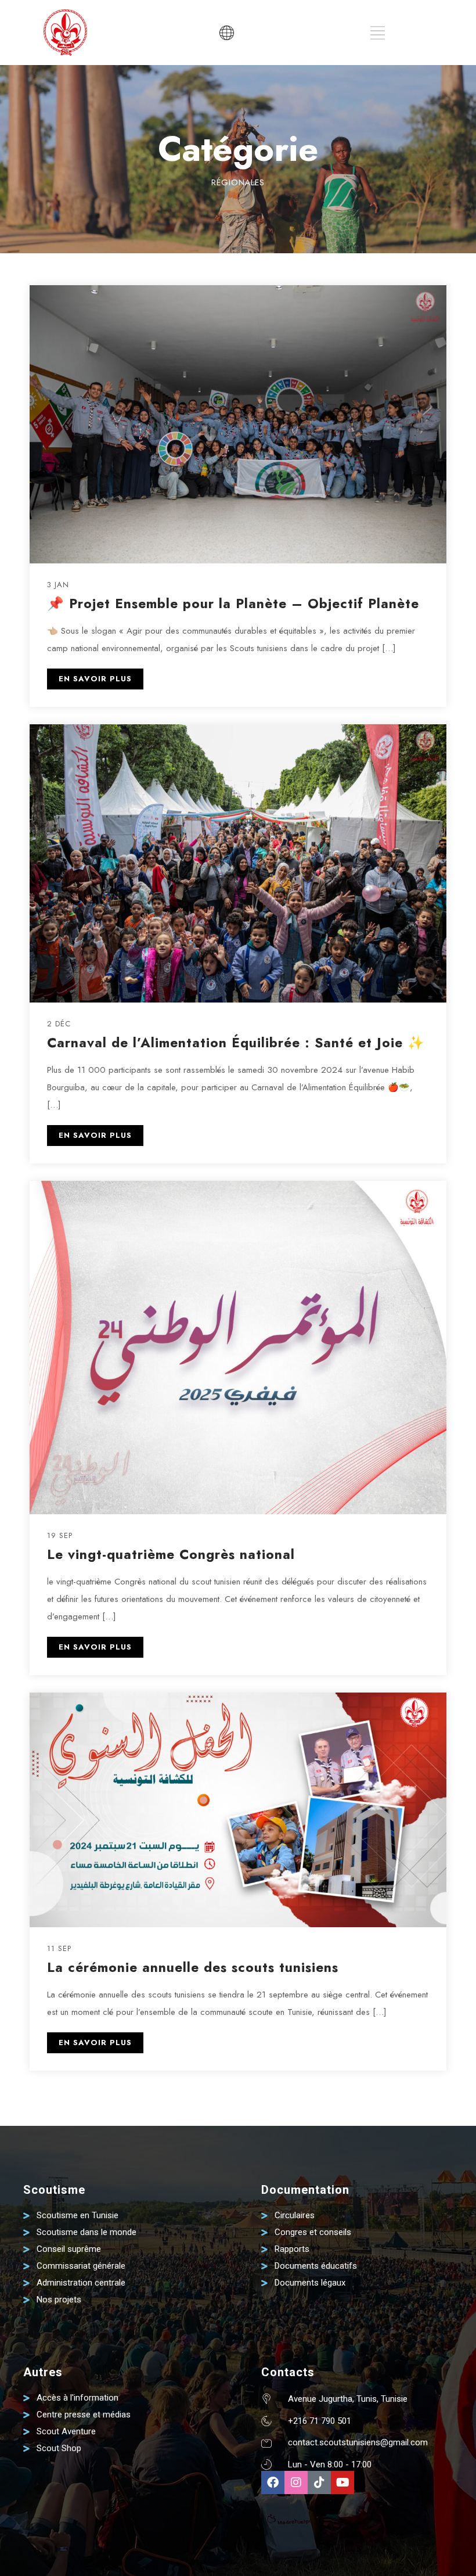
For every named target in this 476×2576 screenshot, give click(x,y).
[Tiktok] (319, 2482)
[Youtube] (342, 2482)
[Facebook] (273, 2482)
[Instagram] (296, 2482)
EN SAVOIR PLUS (95, 679)
